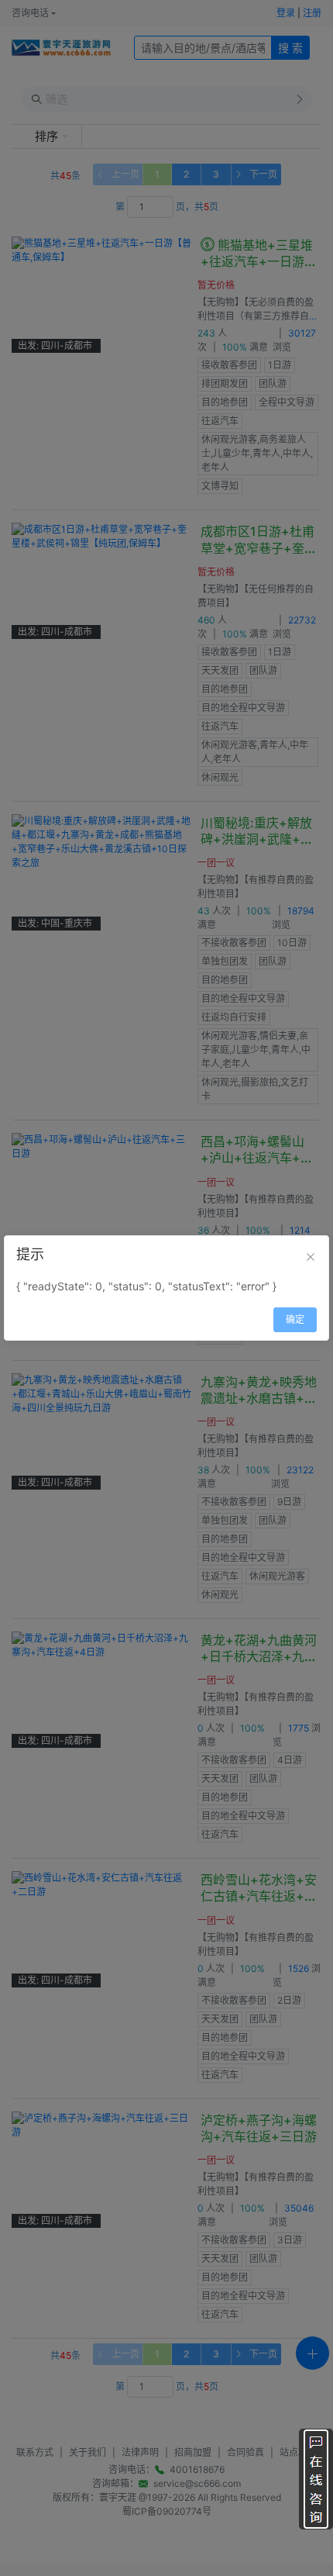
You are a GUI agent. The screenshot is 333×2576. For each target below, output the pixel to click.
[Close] (311, 1257)
